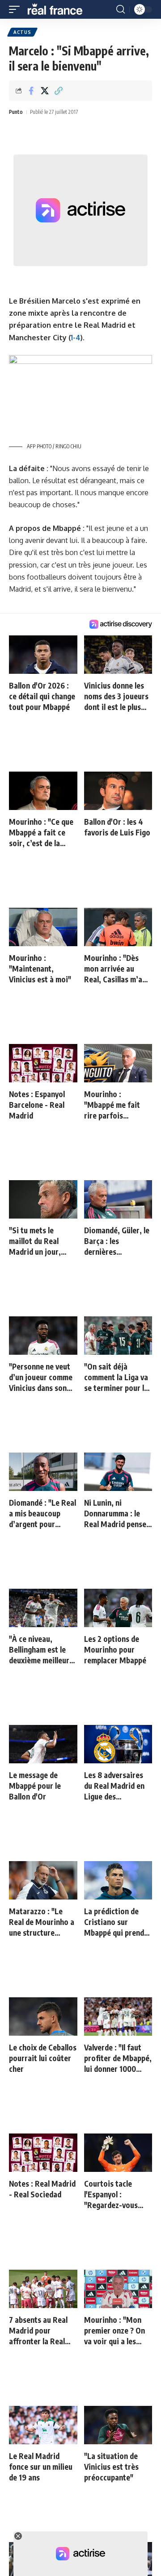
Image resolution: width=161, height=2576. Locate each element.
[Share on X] (45, 91)
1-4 (76, 338)
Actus (22, 32)
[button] (17, 9)
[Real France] (59, 9)
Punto (16, 112)
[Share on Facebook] (31, 91)
